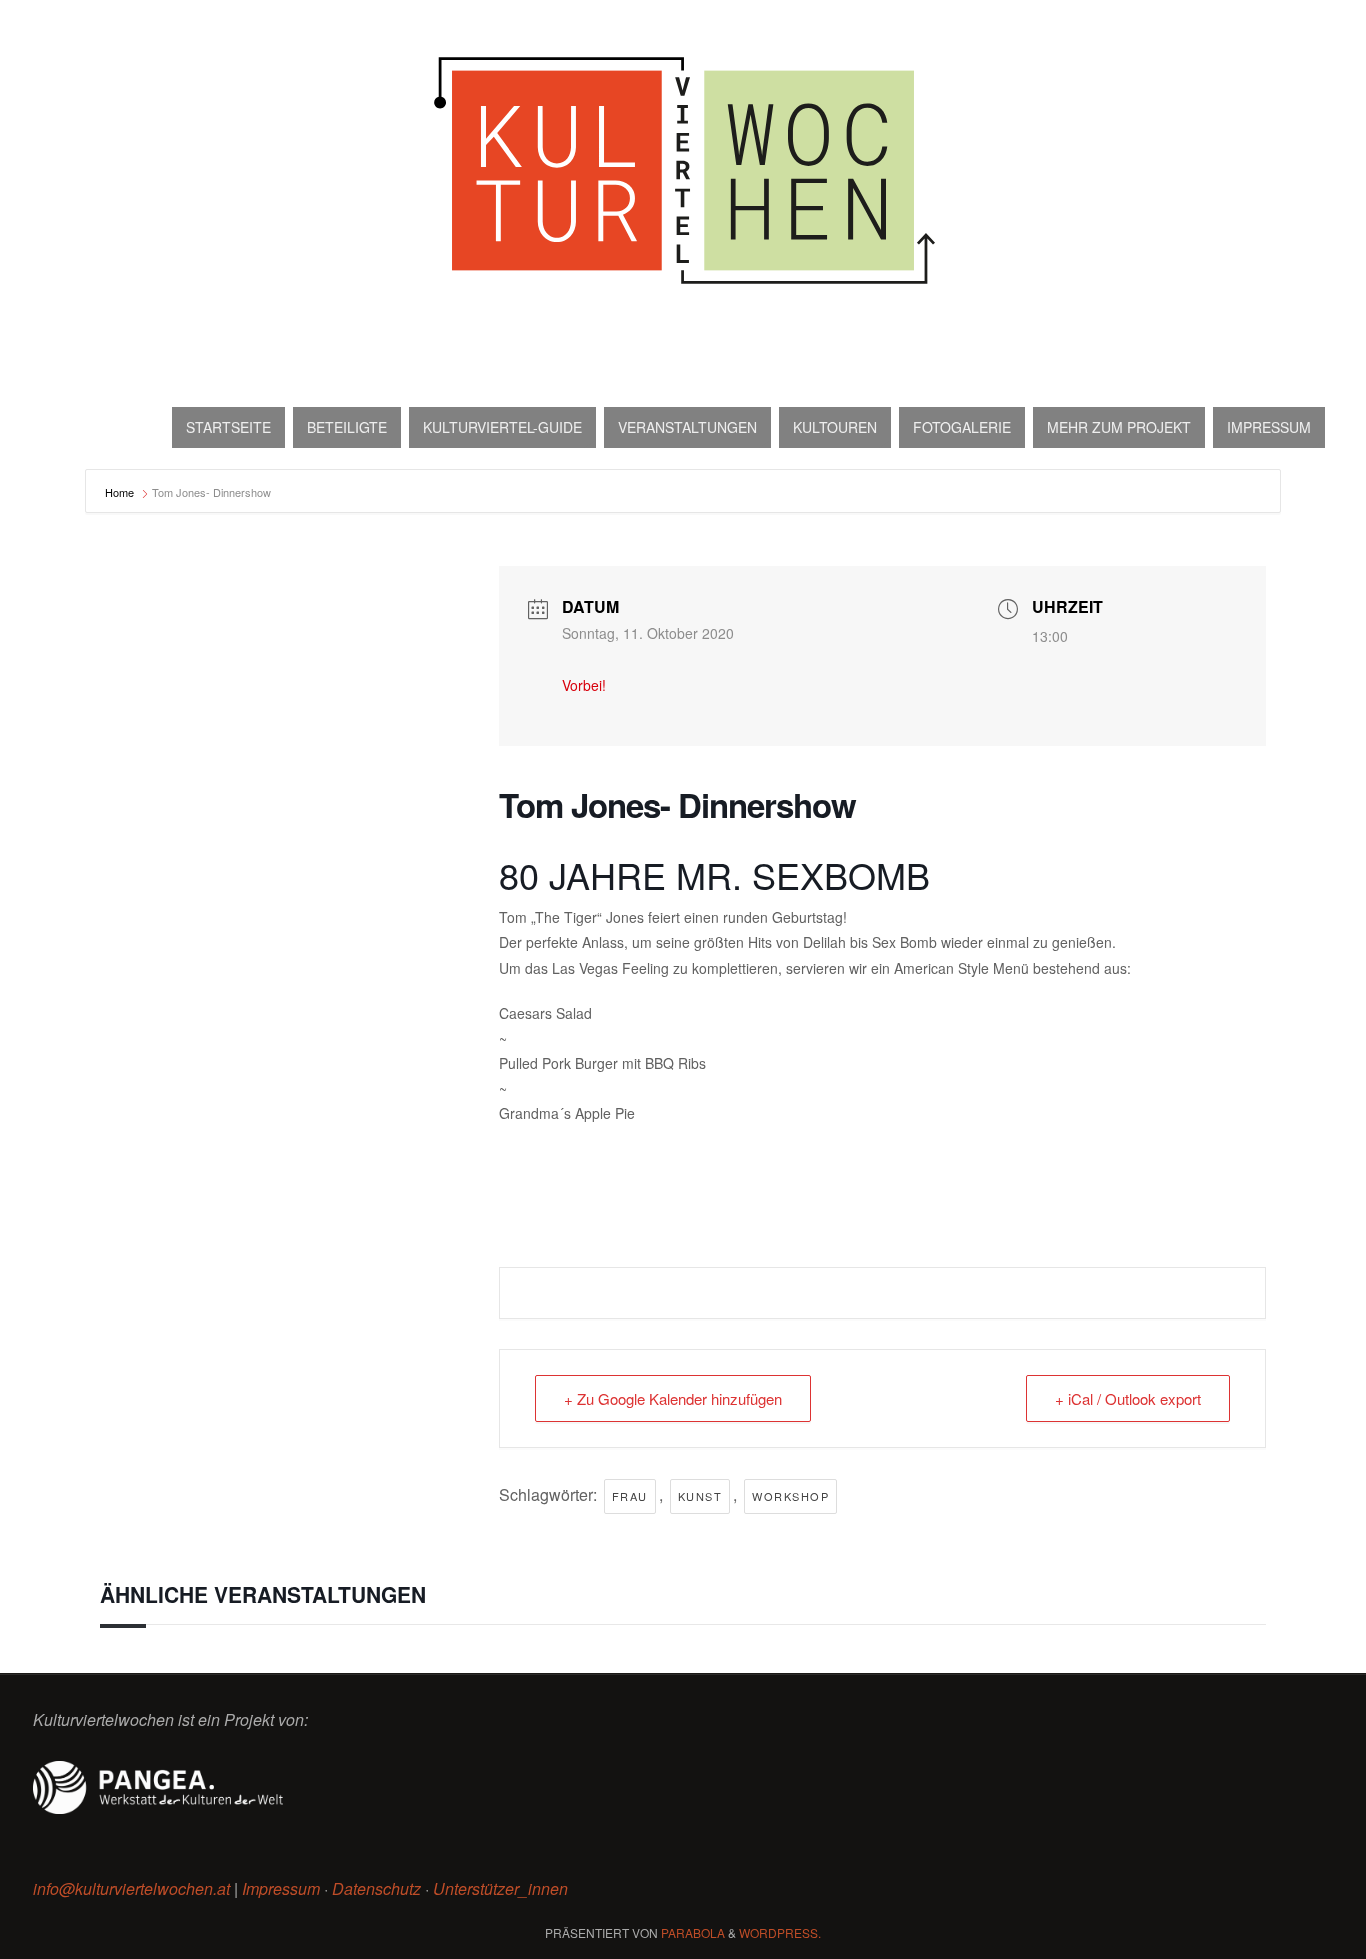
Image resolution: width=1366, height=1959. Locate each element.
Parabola (693, 1932)
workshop (790, 1496)
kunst (700, 1496)
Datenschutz (376, 1888)
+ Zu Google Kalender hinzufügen (673, 1398)
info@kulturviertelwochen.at (131, 1888)
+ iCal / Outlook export (1128, 1398)
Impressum (281, 1888)
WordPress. (780, 1932)
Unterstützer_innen (500, 1888)
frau (630, 1496)
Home (121, 492)
